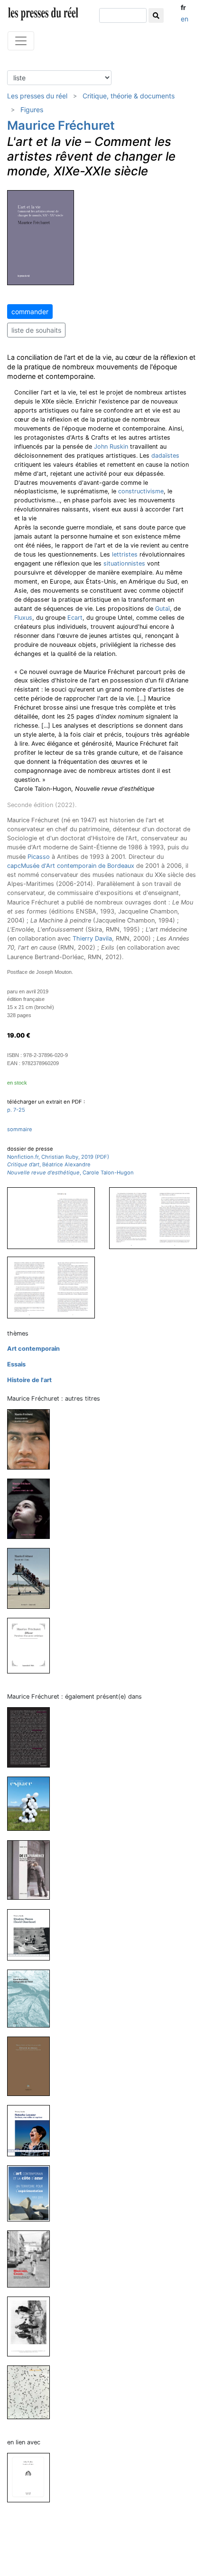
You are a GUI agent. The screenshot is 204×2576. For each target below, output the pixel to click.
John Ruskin (111, 447)
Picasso (39, 857)
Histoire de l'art (29, 1380)
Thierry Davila (92, 938)
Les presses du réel (37, 96)
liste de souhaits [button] (36, 330)
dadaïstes (165, 456)
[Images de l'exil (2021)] (32, 1578)
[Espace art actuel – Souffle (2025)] (32, 1803)
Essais (16, 1364)
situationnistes (124, 563)
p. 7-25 (16, 1110)
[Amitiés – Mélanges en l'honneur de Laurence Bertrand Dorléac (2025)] (32, 1737)
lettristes (125, 554)
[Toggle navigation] (21, 41)
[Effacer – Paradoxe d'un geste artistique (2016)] (32, 1645)
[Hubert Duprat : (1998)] (32, 2392)
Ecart (75, 618)
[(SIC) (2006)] (32, 2326)
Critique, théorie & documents (129, 96)
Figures (32, 110)
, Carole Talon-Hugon (70, 1173)
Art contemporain (33, 1349)
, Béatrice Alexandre (49, 1164)
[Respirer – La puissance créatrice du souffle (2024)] (32, 1508)
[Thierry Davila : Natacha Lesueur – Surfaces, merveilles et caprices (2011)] (32, 2130)
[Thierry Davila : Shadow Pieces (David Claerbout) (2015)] (32, 1934)
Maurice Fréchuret (61, 125)
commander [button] (30, 312)
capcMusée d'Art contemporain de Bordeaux (71, 866)
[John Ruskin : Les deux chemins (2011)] (32, 2477)
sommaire (20, 1129)
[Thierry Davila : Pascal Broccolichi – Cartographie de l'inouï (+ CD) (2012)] (32, 1998)
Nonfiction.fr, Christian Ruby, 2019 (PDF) (58, 1157)
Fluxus (23, 618)
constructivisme (141, 491)
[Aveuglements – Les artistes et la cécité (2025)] (32, 1439)
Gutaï (162, 609)
